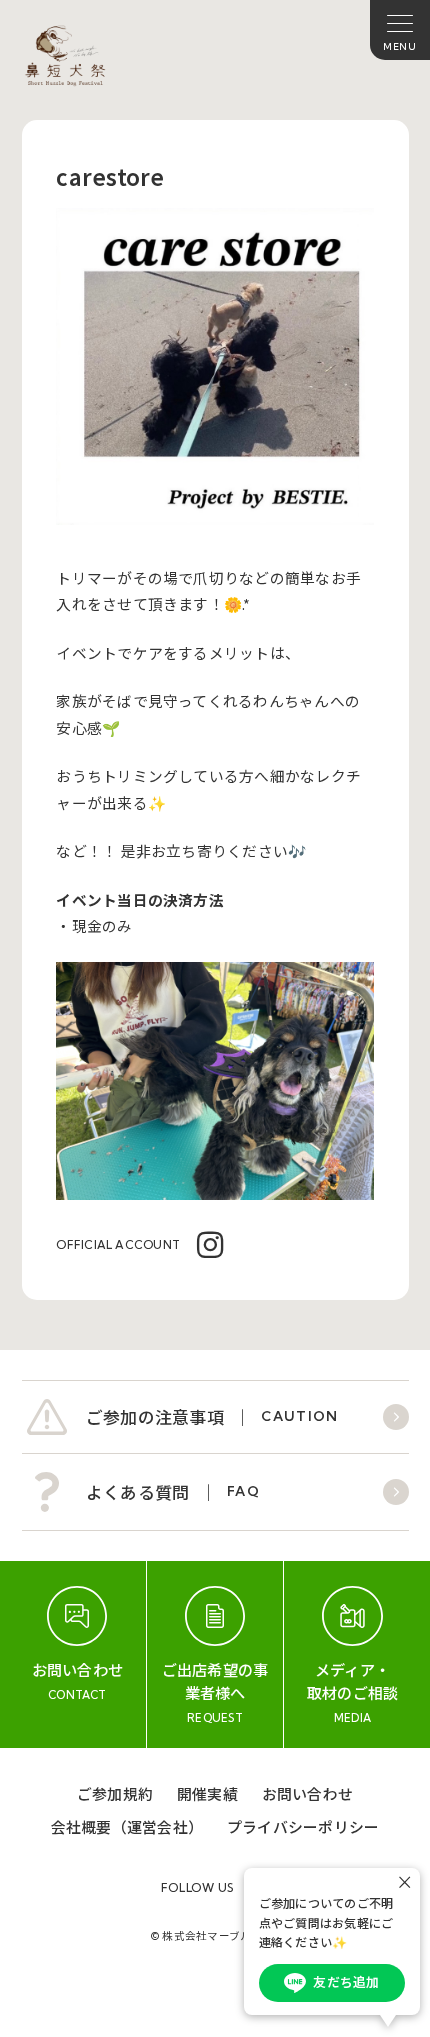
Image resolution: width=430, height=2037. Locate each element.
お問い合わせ (307, 1793)
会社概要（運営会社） (127, 1826)
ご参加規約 (115, 1793)
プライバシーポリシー (303, 1826)
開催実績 (207, 1793)
